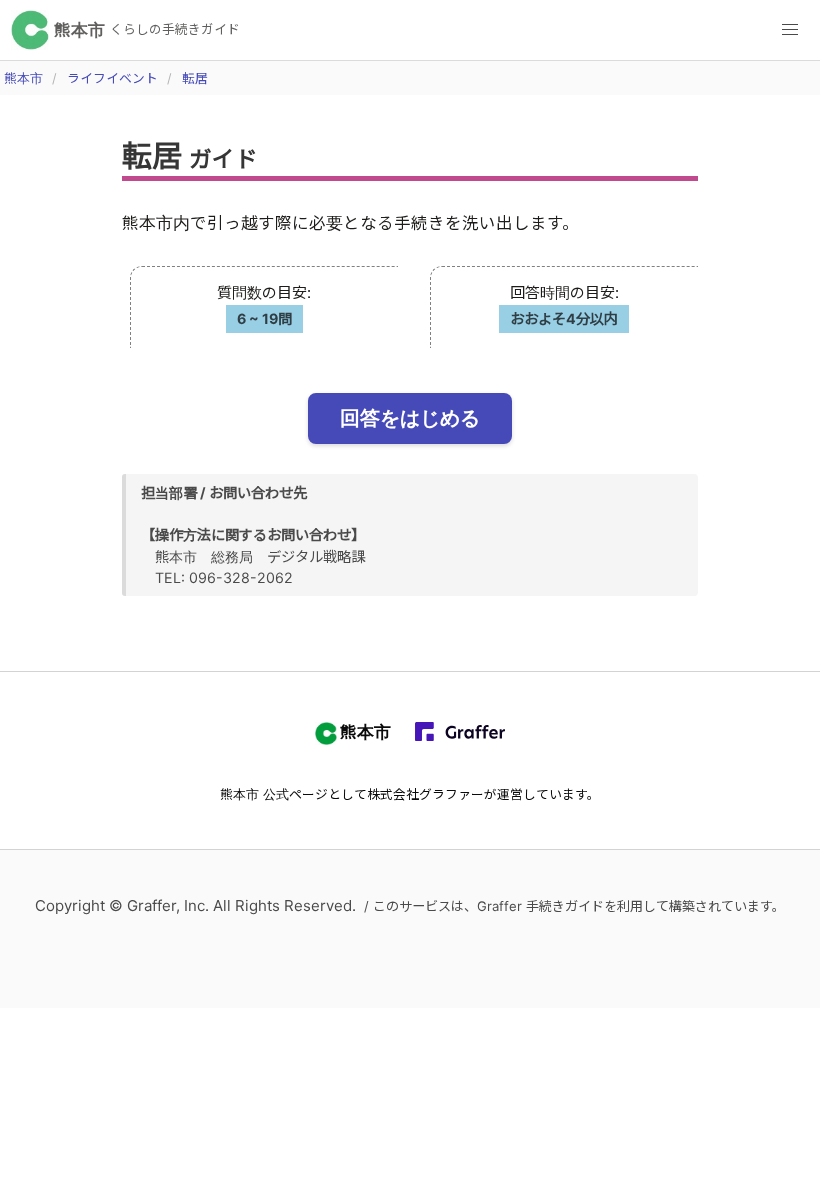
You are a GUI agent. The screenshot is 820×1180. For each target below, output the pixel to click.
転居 (195, 78)
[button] (790, 30)
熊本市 (23, 78)
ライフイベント (112, 78)
